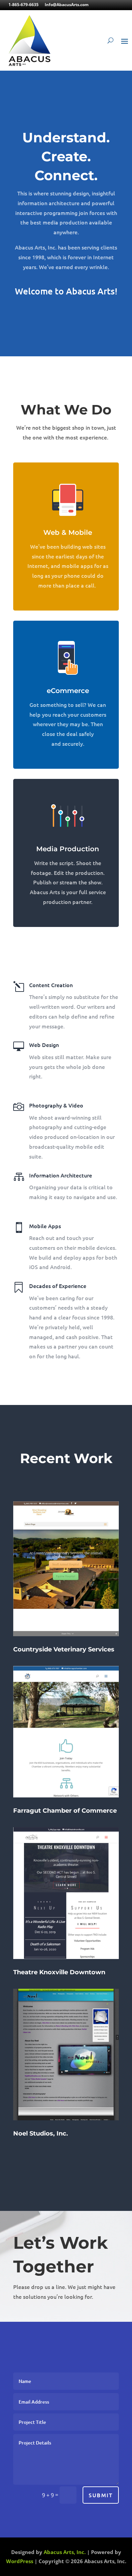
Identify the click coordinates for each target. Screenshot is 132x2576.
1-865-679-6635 (24, 5)
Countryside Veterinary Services (64, 1649)
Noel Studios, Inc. (41, 2133)
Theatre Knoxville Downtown (59, 1972)
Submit (101, 2495)
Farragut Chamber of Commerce (65, 1811)
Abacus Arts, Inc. (65, 2552)
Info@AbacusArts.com (67, 5)
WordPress (20, 2561)
